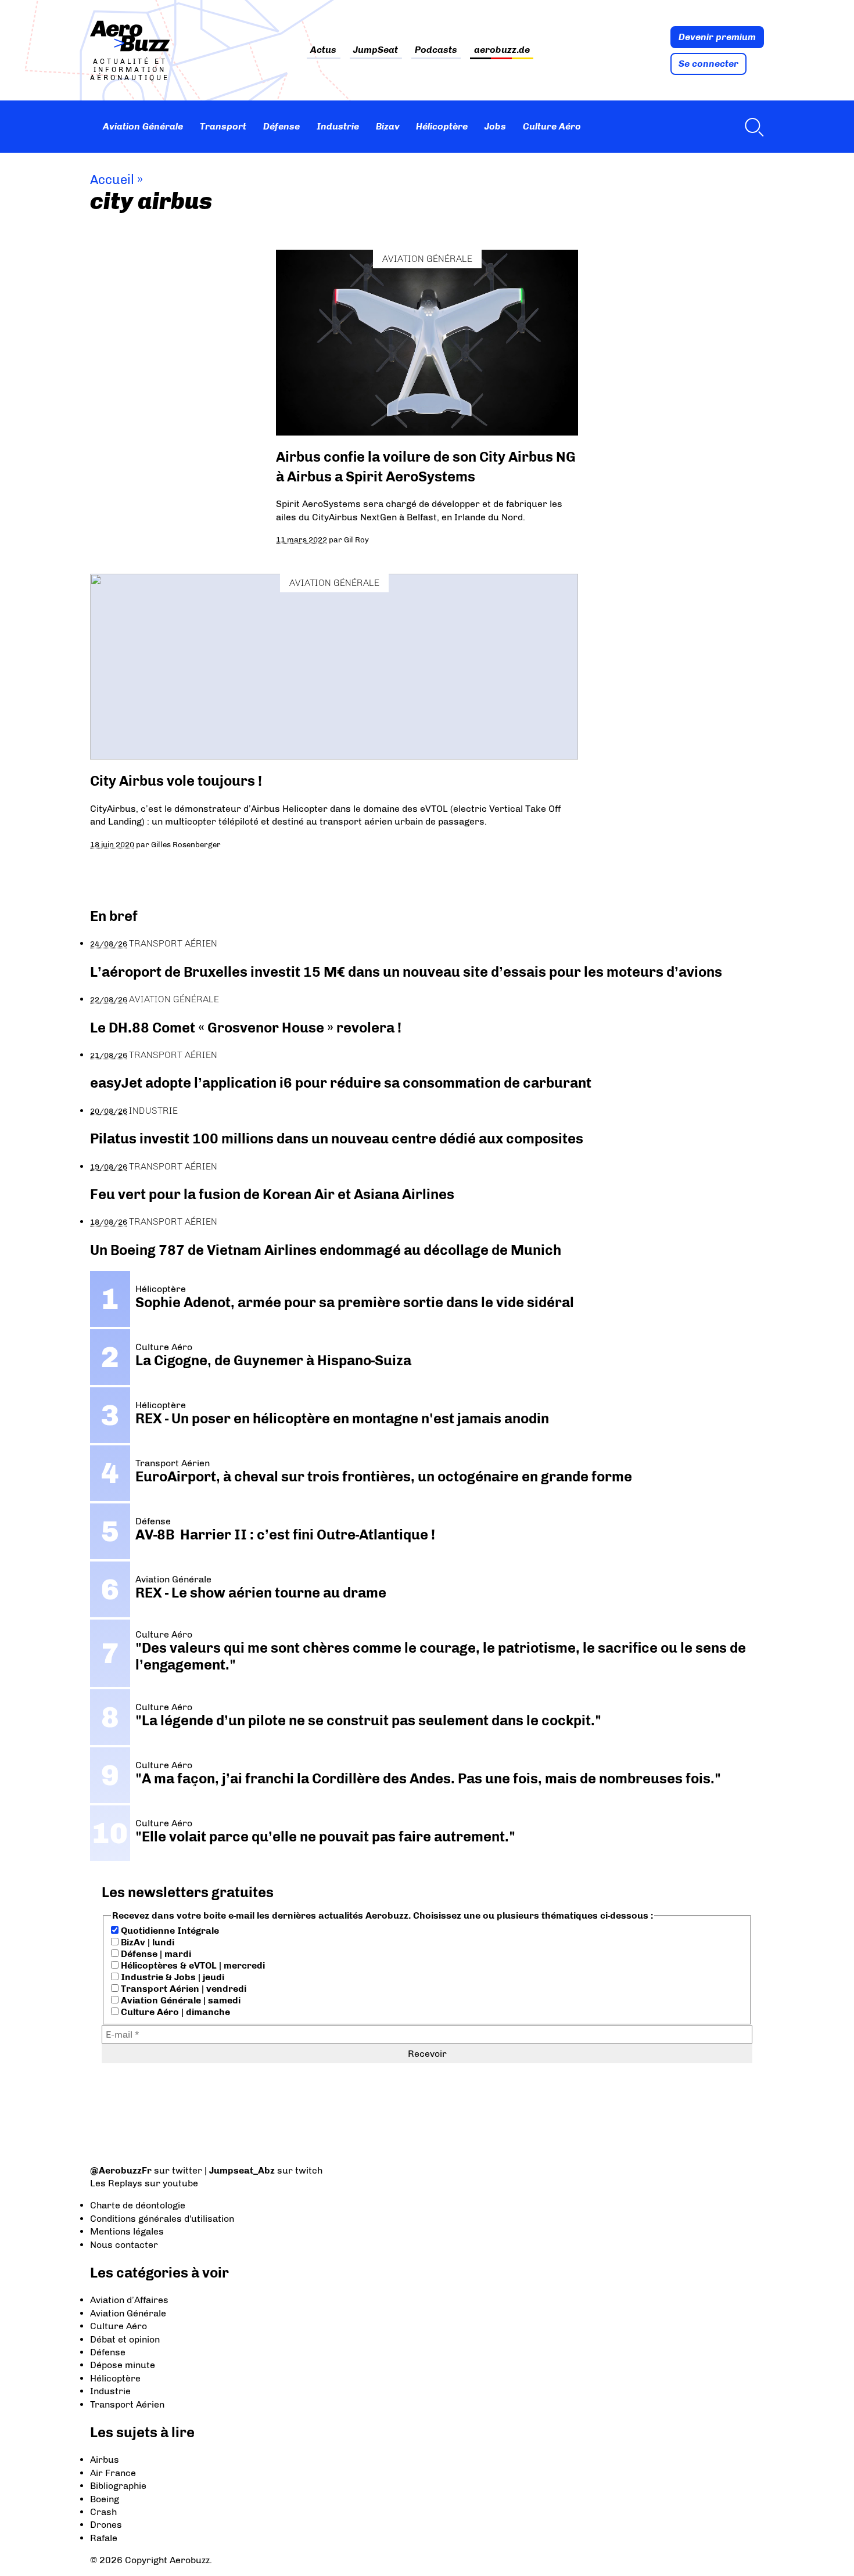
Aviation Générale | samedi (180, 2000)
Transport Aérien (173, 943)
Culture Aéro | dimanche (174, 2012)
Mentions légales (127, 2231)
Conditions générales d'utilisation (162, 2219)
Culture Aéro (552, 126)
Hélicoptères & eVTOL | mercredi (192, 1965)
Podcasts (436, 50)
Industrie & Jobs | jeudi (171, 1977)
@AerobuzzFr (121, 2170)
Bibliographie (118, 2486)
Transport (223, 126)
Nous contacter (124, 2245)
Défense (281, 126)
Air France (113, 2473)
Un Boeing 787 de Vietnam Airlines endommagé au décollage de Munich (326, 1250)
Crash (103, 2512)
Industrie (338, 126)
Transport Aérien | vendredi (182, 1989)
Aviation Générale (143, 126)
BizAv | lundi (146, 1942)
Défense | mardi (155, 1954)
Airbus (105, 2460)
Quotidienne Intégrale (169, 1931)
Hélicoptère (442, 126)
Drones (106, 2525)
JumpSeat (376, 50)
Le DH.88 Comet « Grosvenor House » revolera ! (246, 1028)
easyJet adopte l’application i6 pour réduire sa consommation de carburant (342, 1083)
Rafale (104, 2538)
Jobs (495, 126)
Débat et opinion (125, 2339)
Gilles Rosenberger (186, 844)
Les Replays (116, 2183)
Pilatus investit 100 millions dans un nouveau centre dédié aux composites (337, 1138)
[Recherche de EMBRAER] (751, 127)
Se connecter (708, 64)
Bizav (388, 126)
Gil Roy (356, 539)
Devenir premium (717, 37)
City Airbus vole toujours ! (176, 781)
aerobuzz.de (502, 50)
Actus (323, 50)
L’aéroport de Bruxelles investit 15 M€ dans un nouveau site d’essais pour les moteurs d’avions (406, 972)
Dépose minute (123, 2365)
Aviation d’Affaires (129, 2300)
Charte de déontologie (138, 2205)
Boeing (105, 2499)
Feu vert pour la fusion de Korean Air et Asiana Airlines (272, 1194)
